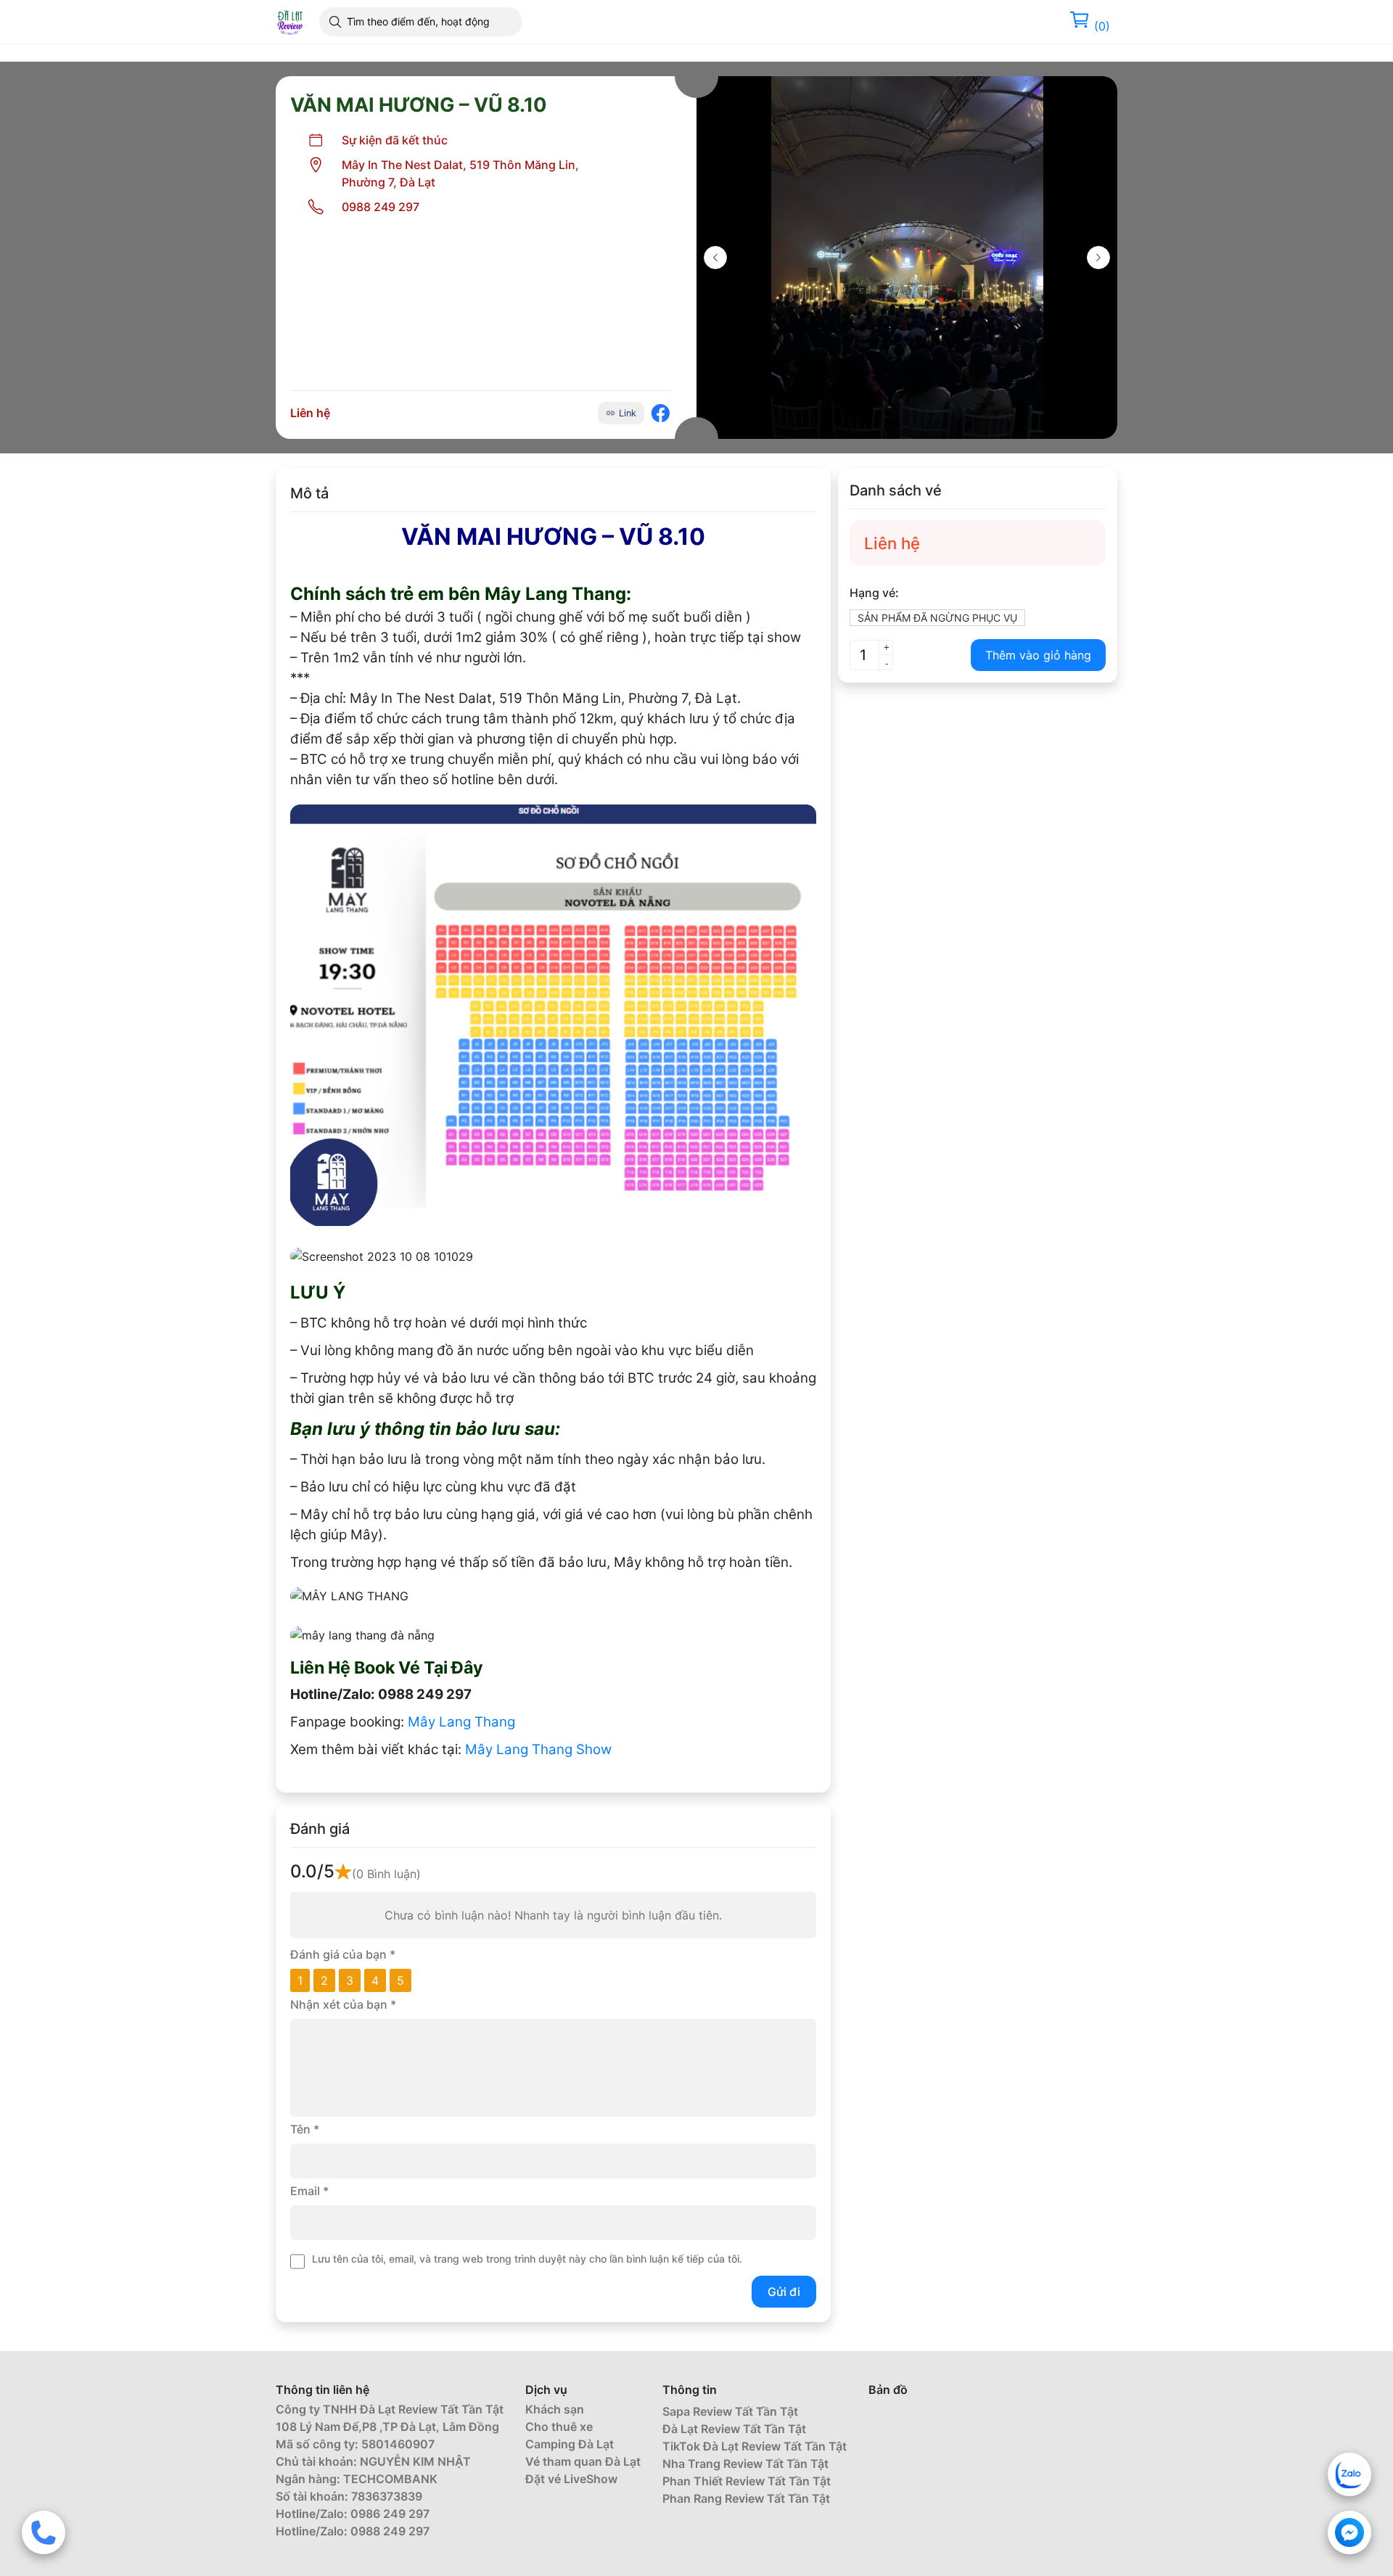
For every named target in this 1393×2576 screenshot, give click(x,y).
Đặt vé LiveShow (571, 2479)
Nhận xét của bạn (343, 2004)
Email (309, 2191)
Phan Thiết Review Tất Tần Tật (747, 2481)
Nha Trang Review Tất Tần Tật (745, 2464)
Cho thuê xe (559, 2427)
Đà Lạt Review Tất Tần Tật (734, 2429)
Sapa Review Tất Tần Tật (730, 2411)
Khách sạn (555, 2409)
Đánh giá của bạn (343, 1954)
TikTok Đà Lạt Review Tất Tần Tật (755, 2446)
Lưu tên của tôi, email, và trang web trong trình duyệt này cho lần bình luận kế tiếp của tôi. (527, 2259)
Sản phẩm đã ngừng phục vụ (937, 618)
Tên (305, 2129)
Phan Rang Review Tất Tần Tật (746, 2498)
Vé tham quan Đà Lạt (583, 2461)
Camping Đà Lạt (570, 2444)
